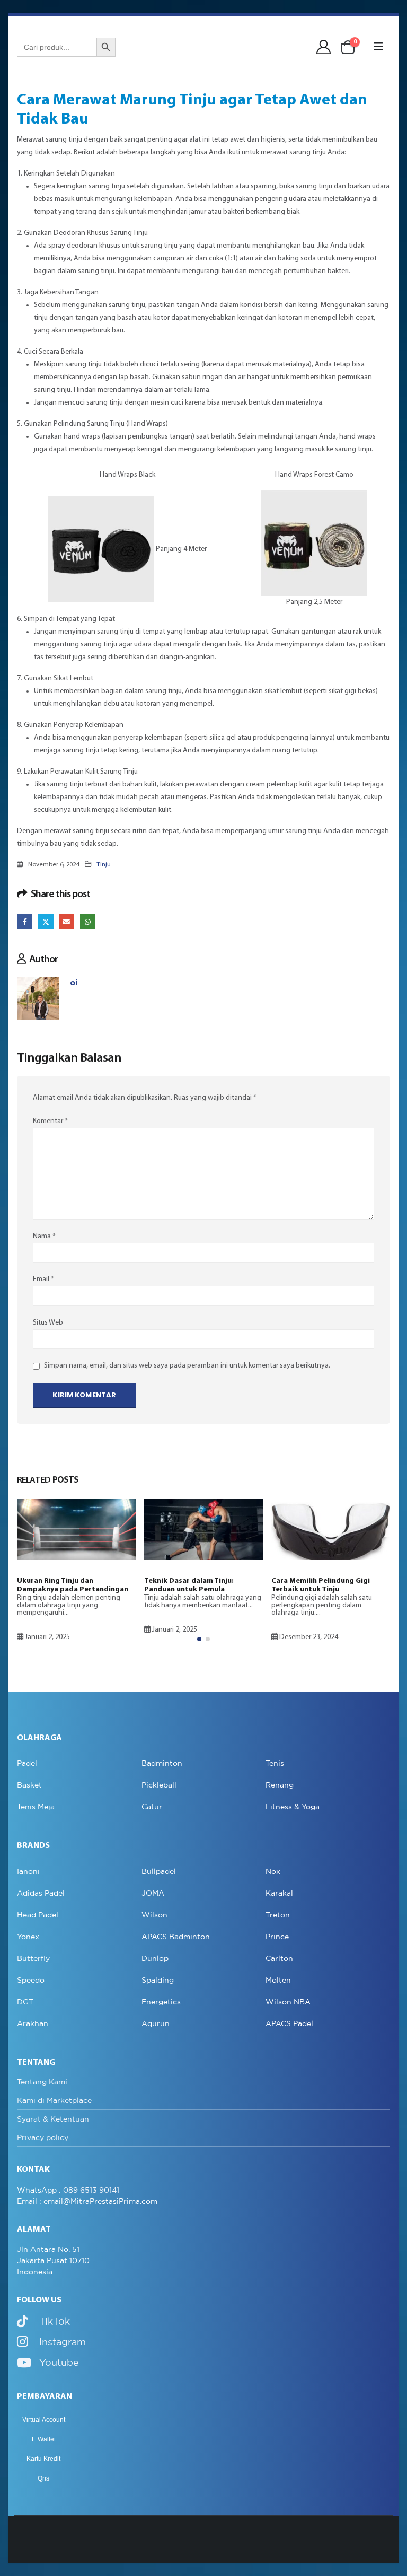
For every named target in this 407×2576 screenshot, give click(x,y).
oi (74, 983)
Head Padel (38, 1915)
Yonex (28, 1937)
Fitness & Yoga (293, 1807)
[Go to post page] (76, 1530)
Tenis (275, 1763)
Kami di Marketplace (54, 2100)
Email (67, 921)
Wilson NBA (288, 2002)
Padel (27, 1763)
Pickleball (159, 1785)
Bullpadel (159, 1871)
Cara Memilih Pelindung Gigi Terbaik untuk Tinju (321, 1585)
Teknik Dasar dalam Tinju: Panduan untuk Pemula (189, 1585)
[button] (378, 47)
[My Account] (324, 47)
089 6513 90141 (91, 2190)
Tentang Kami (42, 2082)
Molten (278, 1980)
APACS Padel (289, 2023)
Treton (278, 1915)
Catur (152, 1807)
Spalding (158, 1980)
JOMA (153, 1893)
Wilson (154, 1915)
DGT (25, 2002)
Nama (44, 1236)
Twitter (46, 921)
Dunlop (155, 1958)
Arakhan (33, 2023)
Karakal (279, 1893)
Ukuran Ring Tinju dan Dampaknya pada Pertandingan (73, 1585)
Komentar (50, 1121)
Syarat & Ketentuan (53, 2119)
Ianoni (28, 1871)
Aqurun (156, 2023)
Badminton (162, 1763)
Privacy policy (43, 2137)
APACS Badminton (176, 1937)
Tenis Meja (36, 1807)
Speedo (31, 1980)
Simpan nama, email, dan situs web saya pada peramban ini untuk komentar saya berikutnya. (187, 1366)
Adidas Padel (41, 1893)
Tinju (104, 865)
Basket (29, 1785)
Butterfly (33, 1958)
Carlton (279, 1958)
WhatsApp (88, 921)
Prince (277, 1937)
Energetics (161, 2002)
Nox (273, 1871)
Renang (280, 1785)
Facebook (25, 921)
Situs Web (48, 1323)
